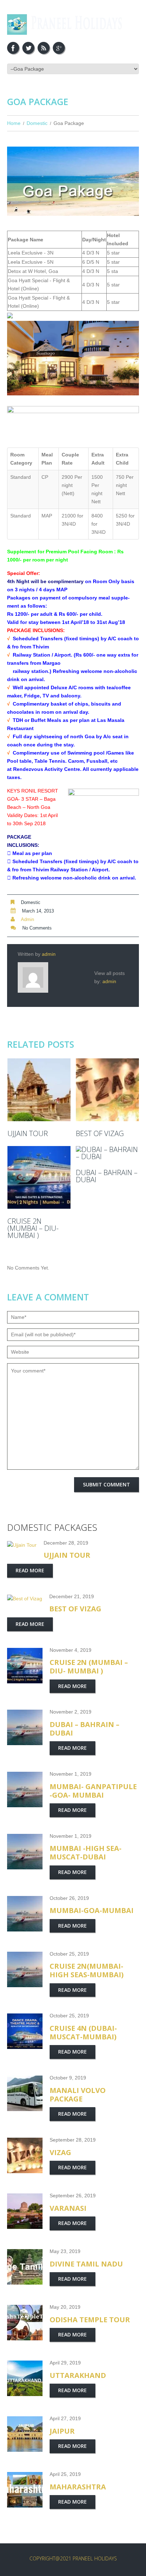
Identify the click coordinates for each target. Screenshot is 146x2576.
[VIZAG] (25, 2155)
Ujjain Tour (28, 1134)
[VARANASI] (25, 2211)
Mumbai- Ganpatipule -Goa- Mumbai (93, 1791)
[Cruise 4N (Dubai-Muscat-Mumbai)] (25, 2031)
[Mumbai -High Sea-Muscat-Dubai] (25, 1852)
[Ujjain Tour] (39, 1090)
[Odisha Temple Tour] (25, 2323)
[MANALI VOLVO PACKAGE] (25, 2093)
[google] (59, 48)
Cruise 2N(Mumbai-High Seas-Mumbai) (87, 1970)
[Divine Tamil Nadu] (25, 2267)
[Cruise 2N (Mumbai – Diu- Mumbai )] (39, 1177)
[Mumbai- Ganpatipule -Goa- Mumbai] (25, 1790)
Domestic (37, 123)
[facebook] (13, 48)
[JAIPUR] (25, 2434)
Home (14, 123)
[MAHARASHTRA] (25, 2490)
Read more (30, 1570)
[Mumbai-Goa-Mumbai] (25, 1914)
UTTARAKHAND (78, 2375)
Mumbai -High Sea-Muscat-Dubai (86, 1852)
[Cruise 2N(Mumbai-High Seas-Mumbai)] (25, 1969)
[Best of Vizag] (107, 1090)
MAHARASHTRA (78, 2487)
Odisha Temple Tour (90, 2320)
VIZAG (60, 2152)
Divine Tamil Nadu (86, 2264)
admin (27, 919)
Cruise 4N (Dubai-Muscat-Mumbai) (83, 2032)
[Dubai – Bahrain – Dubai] (107, 1153)
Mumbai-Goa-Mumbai (92, 1910)
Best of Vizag (100, 1134)
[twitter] (28, 48)
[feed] (44, 48)
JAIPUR (62, 2431)
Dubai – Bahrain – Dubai (107, 1176)
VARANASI (68, 2208)
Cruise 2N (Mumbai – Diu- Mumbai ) (33, 1228)
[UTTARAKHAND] (25, 2378)
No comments (37, 928)
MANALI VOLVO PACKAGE (78, 2095)
